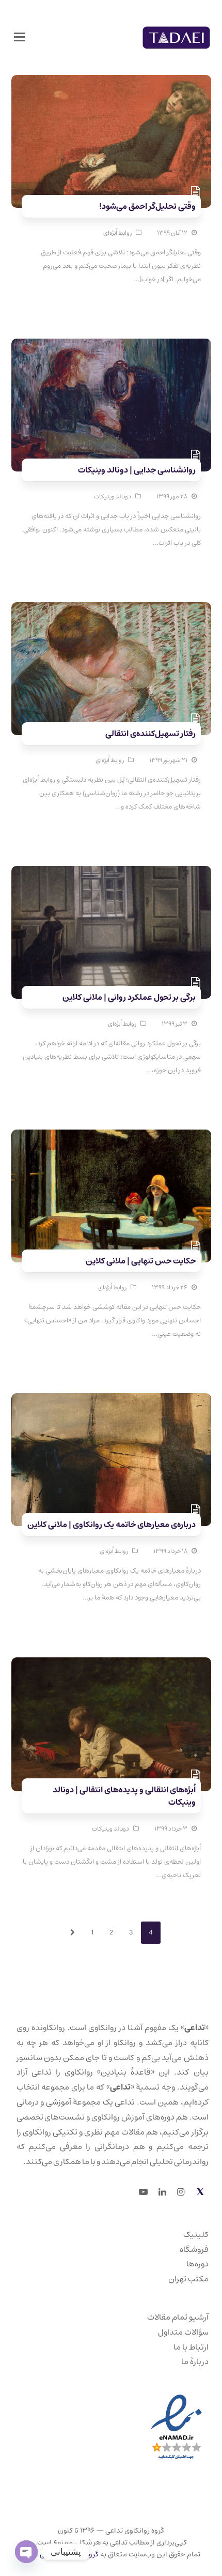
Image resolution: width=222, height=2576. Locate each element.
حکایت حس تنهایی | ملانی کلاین (141, 1261)
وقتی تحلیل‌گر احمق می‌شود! (147, 206)
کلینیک (196, 2234)
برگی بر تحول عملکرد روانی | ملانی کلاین (129, 997)
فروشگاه (194, 2249)
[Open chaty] (26, 2552)
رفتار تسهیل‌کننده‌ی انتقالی (150, 734)
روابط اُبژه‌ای (117, 233)
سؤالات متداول (183, 2332)
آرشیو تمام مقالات (178, 2317)
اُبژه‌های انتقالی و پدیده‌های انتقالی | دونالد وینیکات (124, 1796)
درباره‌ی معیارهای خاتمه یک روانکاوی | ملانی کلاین (112, 1525)
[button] (20, 38)
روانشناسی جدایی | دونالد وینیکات (137, 470)
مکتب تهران (188, 2279)
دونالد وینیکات (113, 497)
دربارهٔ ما (195, 2361)
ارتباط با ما (191, 2347)
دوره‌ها (197, 2264)
